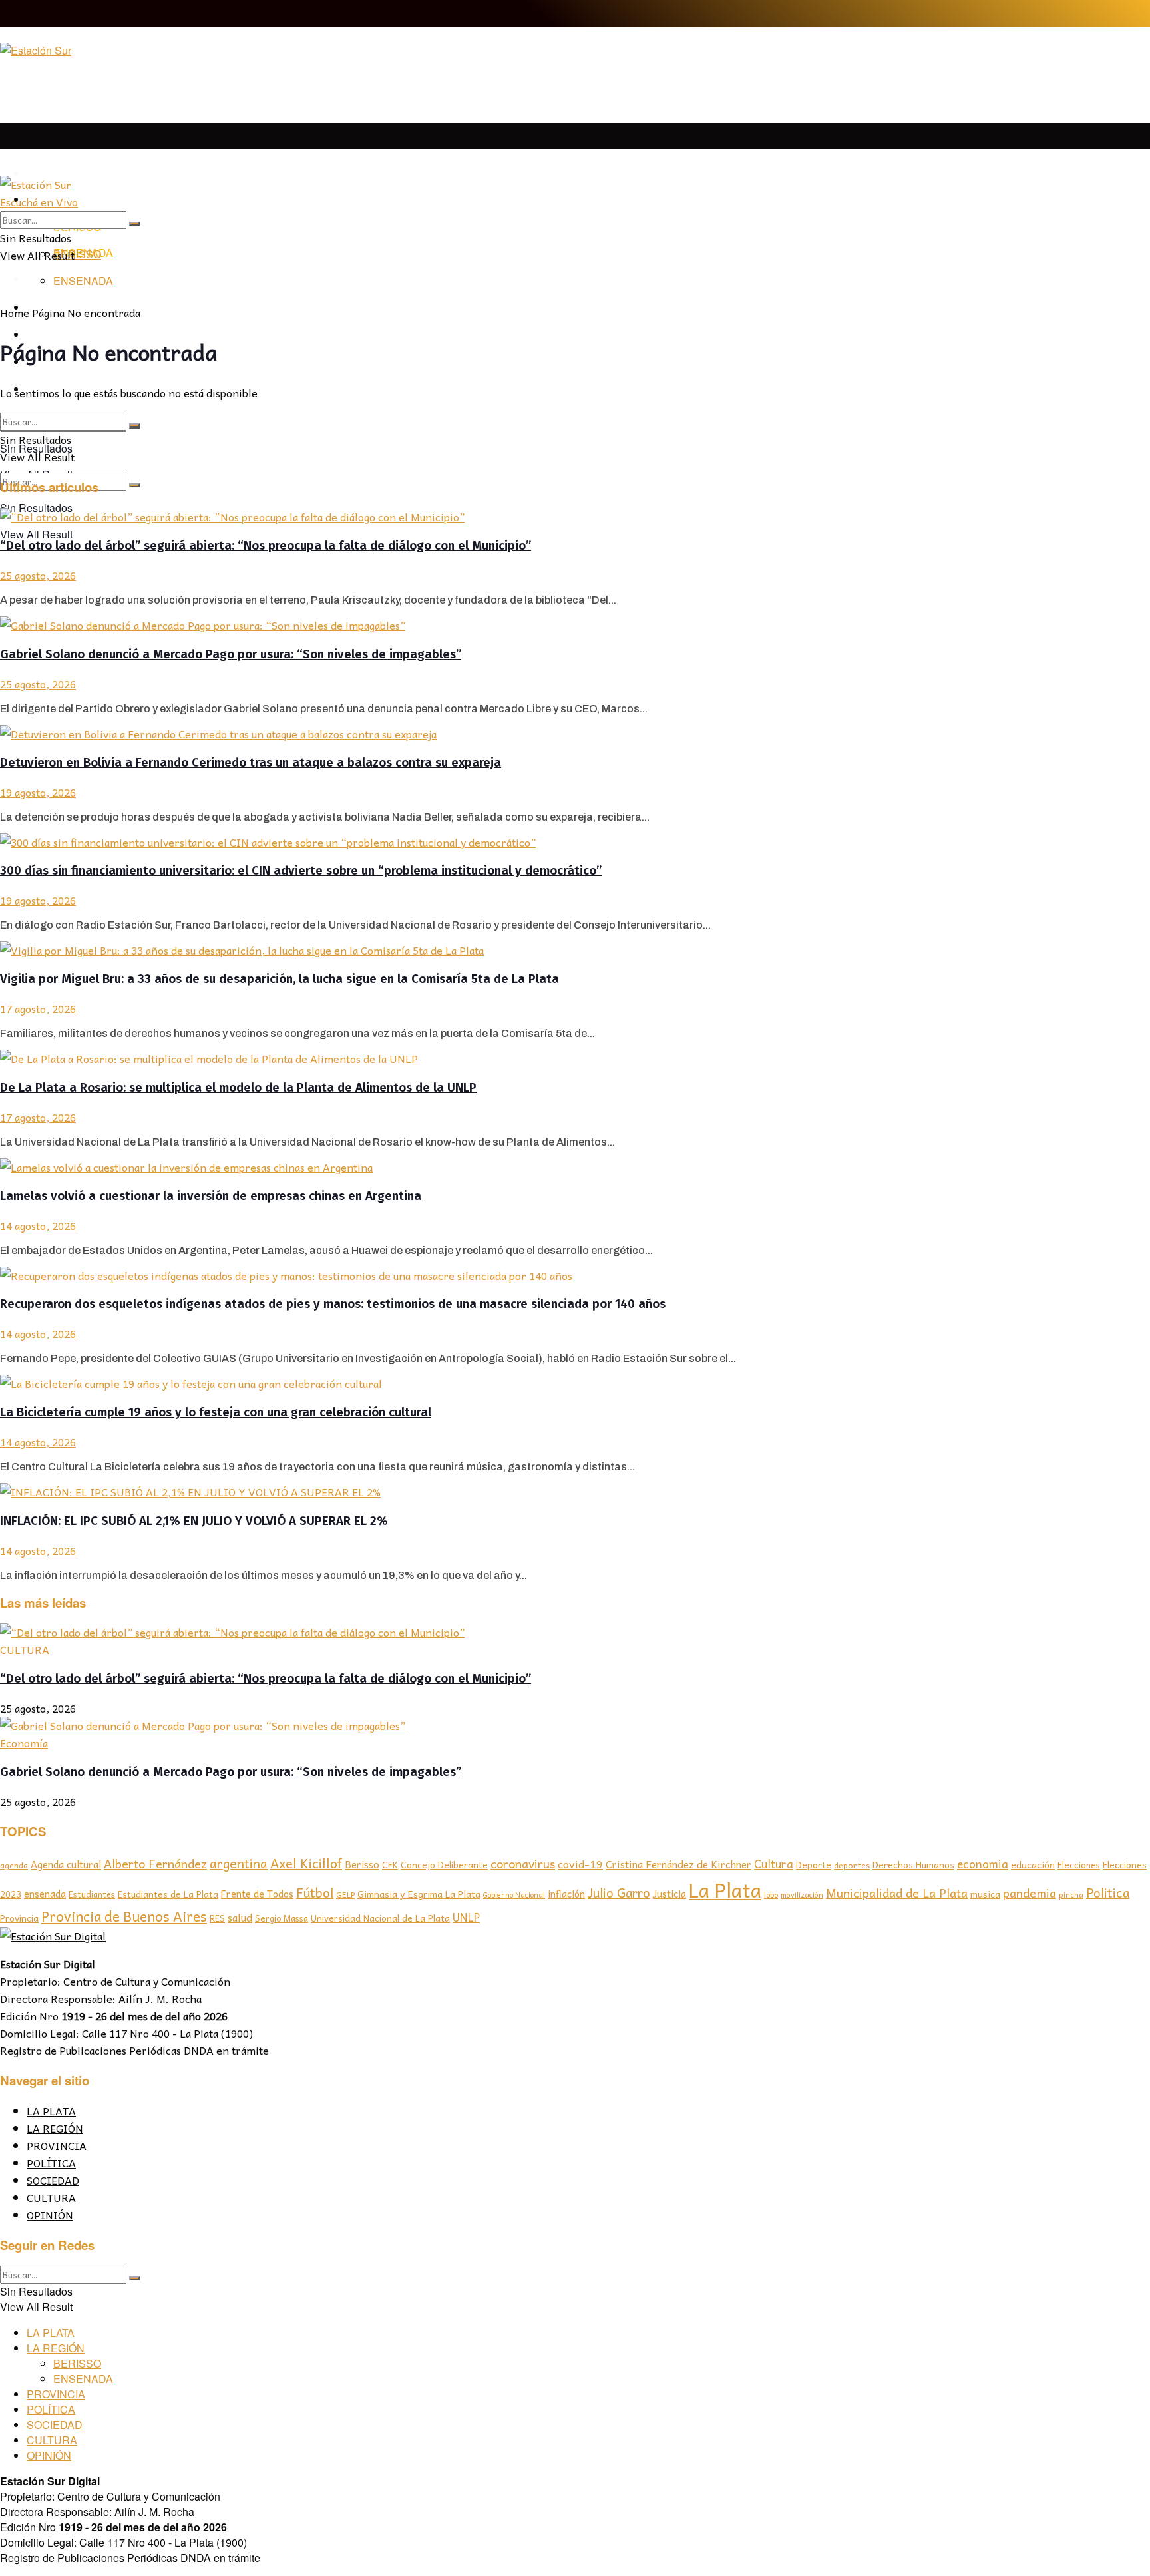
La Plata (725, 1889)
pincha (1071, 1894)
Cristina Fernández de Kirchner (678, 1864)
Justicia (670, 1894)
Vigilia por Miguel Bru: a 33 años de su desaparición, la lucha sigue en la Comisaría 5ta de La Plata (280, 979)
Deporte (814, 1864)
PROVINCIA (57, 2145)
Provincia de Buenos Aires (124, 1916)
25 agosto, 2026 (38, 575)
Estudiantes (92, 1894)
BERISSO (77, 254)
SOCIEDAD (53, 2180)
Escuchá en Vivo (39, 202)
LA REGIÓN (55, 2128)
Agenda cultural (66, 1864)
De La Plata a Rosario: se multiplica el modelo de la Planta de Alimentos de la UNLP (238, 1088)
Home (15, 312)
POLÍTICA (51, 2163)
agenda (14, 1865)
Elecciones (1079, 1865)
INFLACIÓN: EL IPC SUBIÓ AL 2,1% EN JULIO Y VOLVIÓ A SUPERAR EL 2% (194, 1521)
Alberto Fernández (155, 1863)
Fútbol (315, 1892)
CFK (390, 1865)
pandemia (1030, 1893)
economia (983, 1864)
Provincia (19, 1918)
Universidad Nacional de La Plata (380, 1918)
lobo (771, 1894)
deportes (852, 1865)
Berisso (362, 1864)
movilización (802, 1895)
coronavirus (523, 1863)
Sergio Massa (282, 1918)
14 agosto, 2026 (38, 1225)
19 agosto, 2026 (38, 792)
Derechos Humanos (913, 1865)
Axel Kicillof (306, 1863)
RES (217, 1918)
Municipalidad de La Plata (897, 1893)
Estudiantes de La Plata (168, 1894)
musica (985, 1894)
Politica (1108, 1892)
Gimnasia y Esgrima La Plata (419, 1894)
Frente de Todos (257, 1894)
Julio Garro (619, 1892)
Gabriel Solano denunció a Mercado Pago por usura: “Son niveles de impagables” (231, 654)
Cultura (774, 1864)
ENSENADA (83, 281)
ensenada (45, 1894)
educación (1033, 1865)
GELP (345, 1894)
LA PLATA (52, 174)
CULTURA (25, 1649)
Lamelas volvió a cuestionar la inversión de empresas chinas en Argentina (211, 1196)
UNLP (466, 1917)
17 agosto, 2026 (38, 1008)
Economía (24, 1743)
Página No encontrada (86, 312)
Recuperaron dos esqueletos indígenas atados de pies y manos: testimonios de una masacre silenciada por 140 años (333, 1304)
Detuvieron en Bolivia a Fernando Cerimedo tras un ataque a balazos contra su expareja (251, 763)
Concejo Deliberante (444, 1865)
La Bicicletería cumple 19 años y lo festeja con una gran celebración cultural (216, 1412)
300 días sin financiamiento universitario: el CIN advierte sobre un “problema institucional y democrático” (301, 871)
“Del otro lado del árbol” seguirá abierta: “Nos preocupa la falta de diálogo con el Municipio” (266, 546)
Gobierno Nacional (514, 1895)
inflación (566, 1894)
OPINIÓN (50, 2215)
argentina (239, 1863)
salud (240, 1917)
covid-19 (580, 1864)
